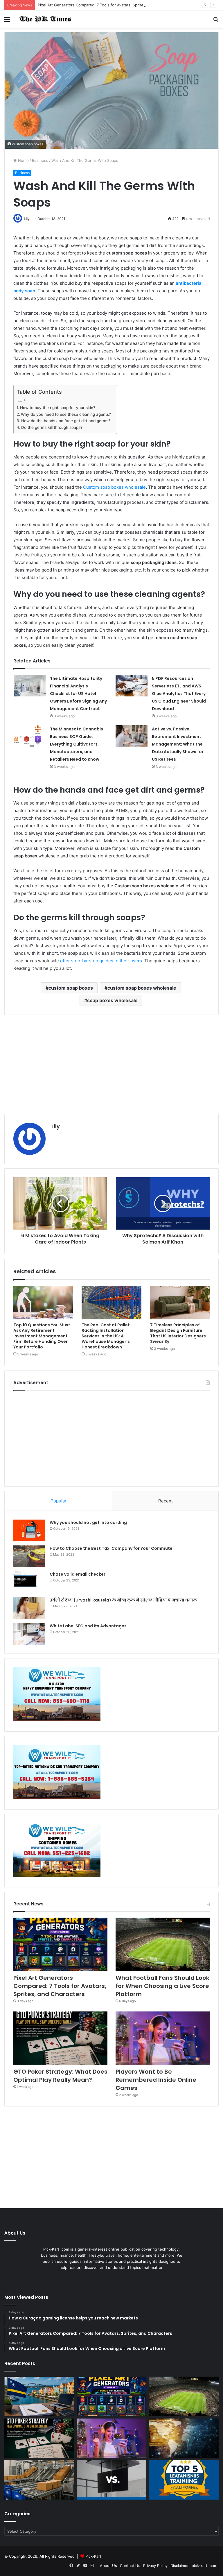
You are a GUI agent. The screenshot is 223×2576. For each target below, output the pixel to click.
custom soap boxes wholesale (142, 988)
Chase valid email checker (78, 1574)
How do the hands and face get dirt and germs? (66, 421)
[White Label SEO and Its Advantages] (29, 1634)
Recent (166, 1501)
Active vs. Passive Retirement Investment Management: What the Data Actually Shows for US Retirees (178, 744)
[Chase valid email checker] (29, 1582)
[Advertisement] (111, 1064)
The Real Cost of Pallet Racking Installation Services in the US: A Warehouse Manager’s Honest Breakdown (106, 1336)
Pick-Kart (93, 2556)
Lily (27, 219)
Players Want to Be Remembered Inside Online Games (156, 2080)
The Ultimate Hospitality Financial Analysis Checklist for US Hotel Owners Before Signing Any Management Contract (78, 694)
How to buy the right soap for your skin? (58, 408)
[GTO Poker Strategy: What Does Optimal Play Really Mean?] (60, 2038)
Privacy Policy (155, 2566)
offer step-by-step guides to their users (101, 961)
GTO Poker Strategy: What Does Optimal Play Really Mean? (60, 2076)
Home (23, 160)
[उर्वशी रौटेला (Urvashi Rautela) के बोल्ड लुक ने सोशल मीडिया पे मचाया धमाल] (29, 1608)
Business (40, 160)
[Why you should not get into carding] (29, 1530)
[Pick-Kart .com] (45, 19)
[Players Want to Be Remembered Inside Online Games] (163, 2038)
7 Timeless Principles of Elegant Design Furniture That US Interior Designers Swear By (178, 1333)
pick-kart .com (204, 2566)
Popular (59, 1501)
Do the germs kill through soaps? (52, 427)
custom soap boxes (71, 988)
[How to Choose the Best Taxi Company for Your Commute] (29, 1556)
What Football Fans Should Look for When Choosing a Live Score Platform (162, 1986)
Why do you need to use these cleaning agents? (66, 414)
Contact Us (130, 2566)
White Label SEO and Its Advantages (88, 1626)
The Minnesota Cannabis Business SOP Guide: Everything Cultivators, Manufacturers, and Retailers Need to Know (77, 744)
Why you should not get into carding (88, 1522)
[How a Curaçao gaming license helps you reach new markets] (39, 2396)
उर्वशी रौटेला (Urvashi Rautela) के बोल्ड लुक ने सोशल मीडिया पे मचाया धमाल (123, 1600)
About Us (108, 2566)
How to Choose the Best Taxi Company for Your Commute (111, 1548)
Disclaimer (180, 2566)
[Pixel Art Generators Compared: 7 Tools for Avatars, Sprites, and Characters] (60, 1944)
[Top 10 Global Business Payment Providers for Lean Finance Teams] (184, 2438)
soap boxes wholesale (112, 1000)
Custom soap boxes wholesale (114, 487)
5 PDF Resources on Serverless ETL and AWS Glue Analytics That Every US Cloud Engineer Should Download (179, 694)
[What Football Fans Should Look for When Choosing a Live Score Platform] (163, 1944)
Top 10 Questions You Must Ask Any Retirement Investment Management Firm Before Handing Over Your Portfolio (42, 1336)
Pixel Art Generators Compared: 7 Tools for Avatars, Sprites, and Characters (107, 5)
